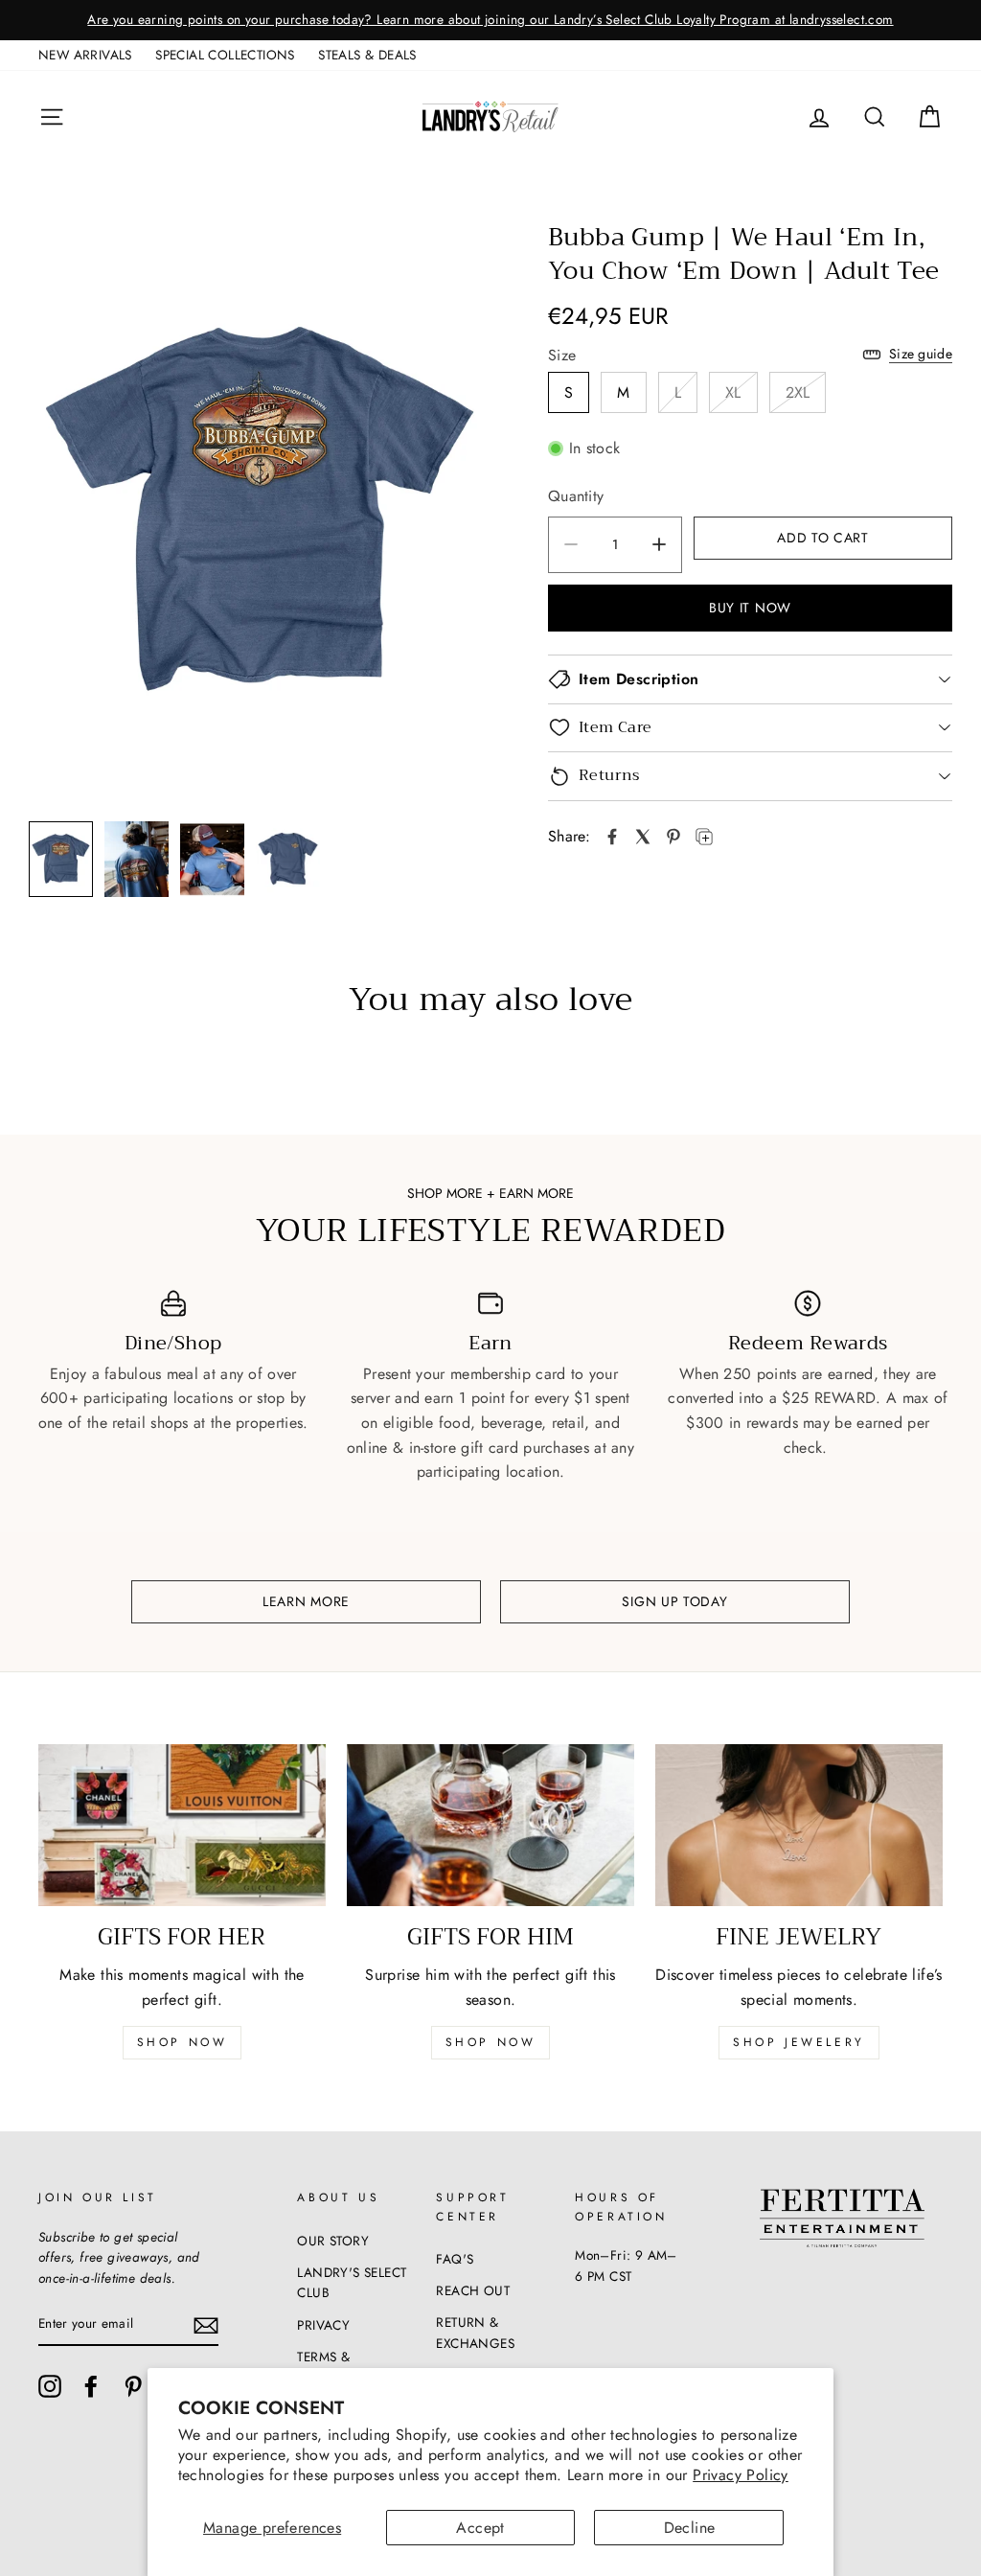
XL (733, 392)
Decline (690, 2528)
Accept (480, 2528)
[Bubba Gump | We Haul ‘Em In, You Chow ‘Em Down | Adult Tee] (612, 837)
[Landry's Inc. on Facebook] (91, 2386)
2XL (798, 392)
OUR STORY (333, 2241)
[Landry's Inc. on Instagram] (50, 2386)
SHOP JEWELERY (799, 2042)
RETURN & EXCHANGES (475, 2333)
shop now (183, 2042)
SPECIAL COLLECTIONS (225, 55)
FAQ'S (455, 2259)
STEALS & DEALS (367, 55)
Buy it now (750, 608)
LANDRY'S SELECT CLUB (352, 2283)
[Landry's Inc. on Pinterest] (133, 2386)
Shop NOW (491, 2042)
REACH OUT (473, 2290)
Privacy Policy (741, 2475)
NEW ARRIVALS (85, 55)
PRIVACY (323, 2325)
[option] (490, 20)
